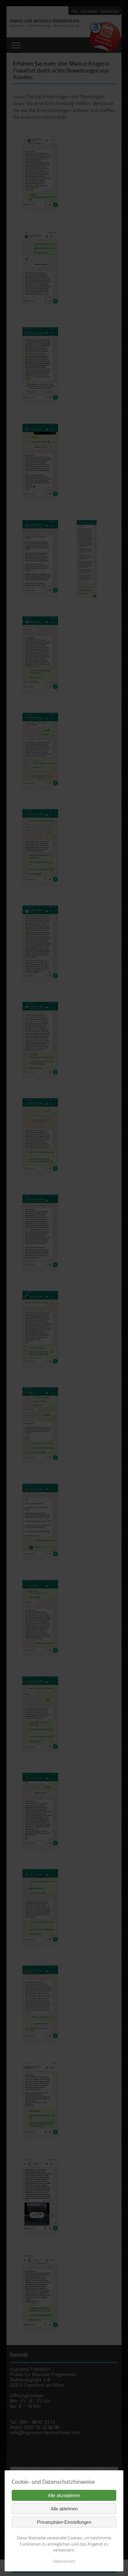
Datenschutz (64, 2561)
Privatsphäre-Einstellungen (64, 2522)
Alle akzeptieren (64, 2495)
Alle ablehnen (64, 2509)
